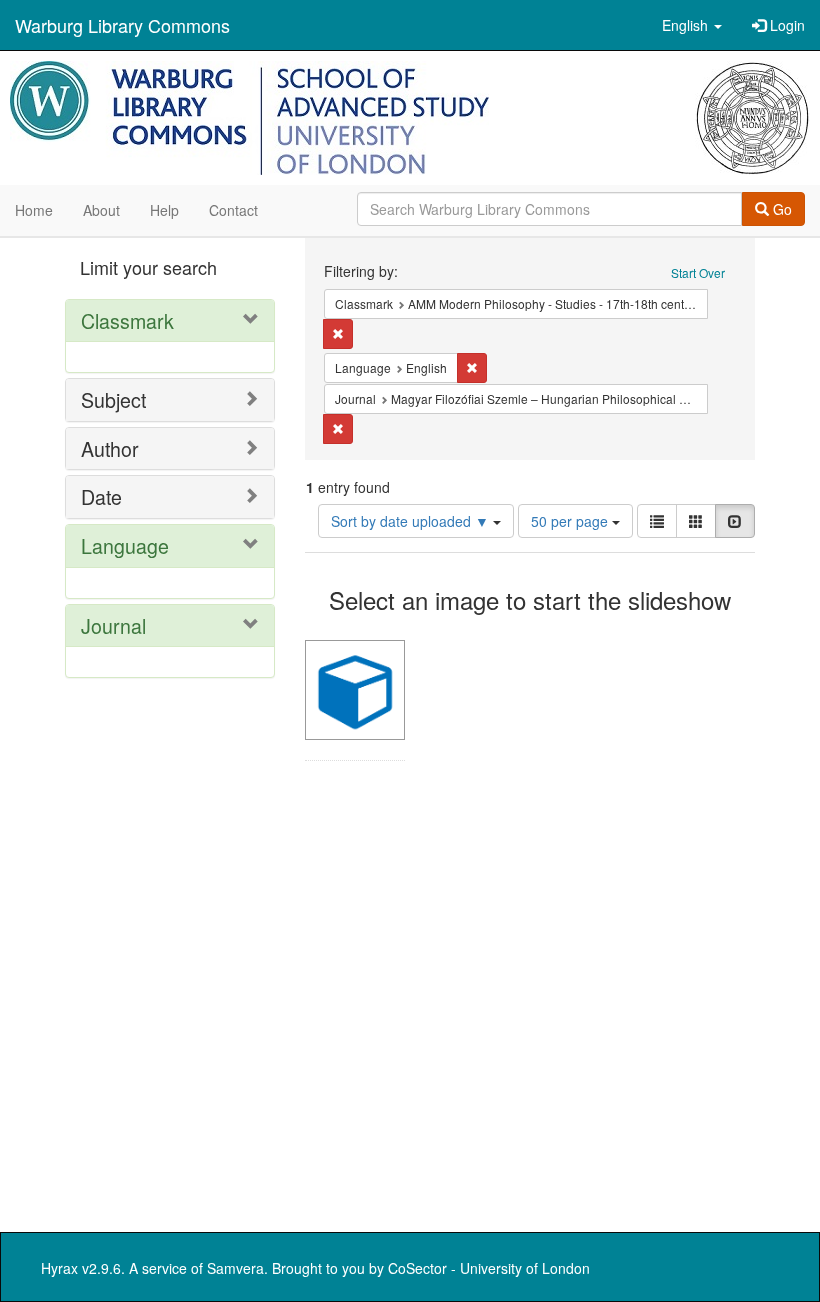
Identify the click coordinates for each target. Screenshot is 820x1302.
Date (101, 496)
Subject (113, 399)
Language (125, 545)
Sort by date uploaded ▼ (412, 521)
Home (34, 210)
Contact (233, 210)
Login (785, 25)
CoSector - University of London (489, 1268)
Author (110, 448)
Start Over (698, 272)
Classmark (127, 320)
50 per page (571, 521)
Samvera (235, 1268)
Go (780, 209)
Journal (113, 625)
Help (164, 210)
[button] (692, 25)
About (101, 210)
